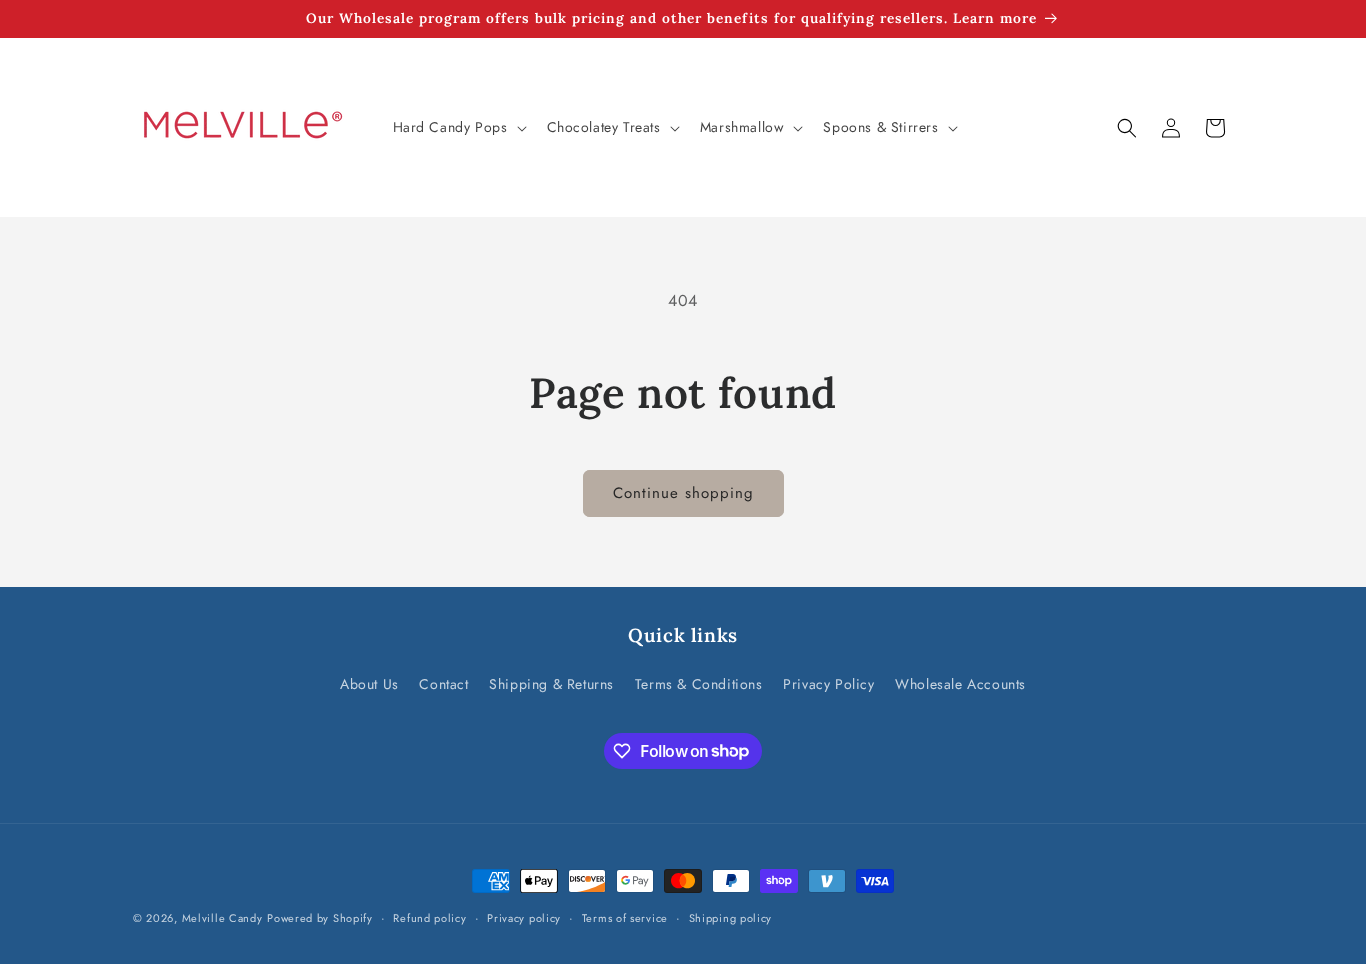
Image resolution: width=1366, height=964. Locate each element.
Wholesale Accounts (960, 684)
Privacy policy (524, 917)
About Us (369, 684)
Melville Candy (222, 918)
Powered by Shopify (320, 918)
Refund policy (429, 917)
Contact (443, 684)
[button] (458, 127)
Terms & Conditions (699, 684)
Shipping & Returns (551, 684)
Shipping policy (731, 917)
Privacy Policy (828, 684)
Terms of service (625, 917)
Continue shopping (683, 493)
